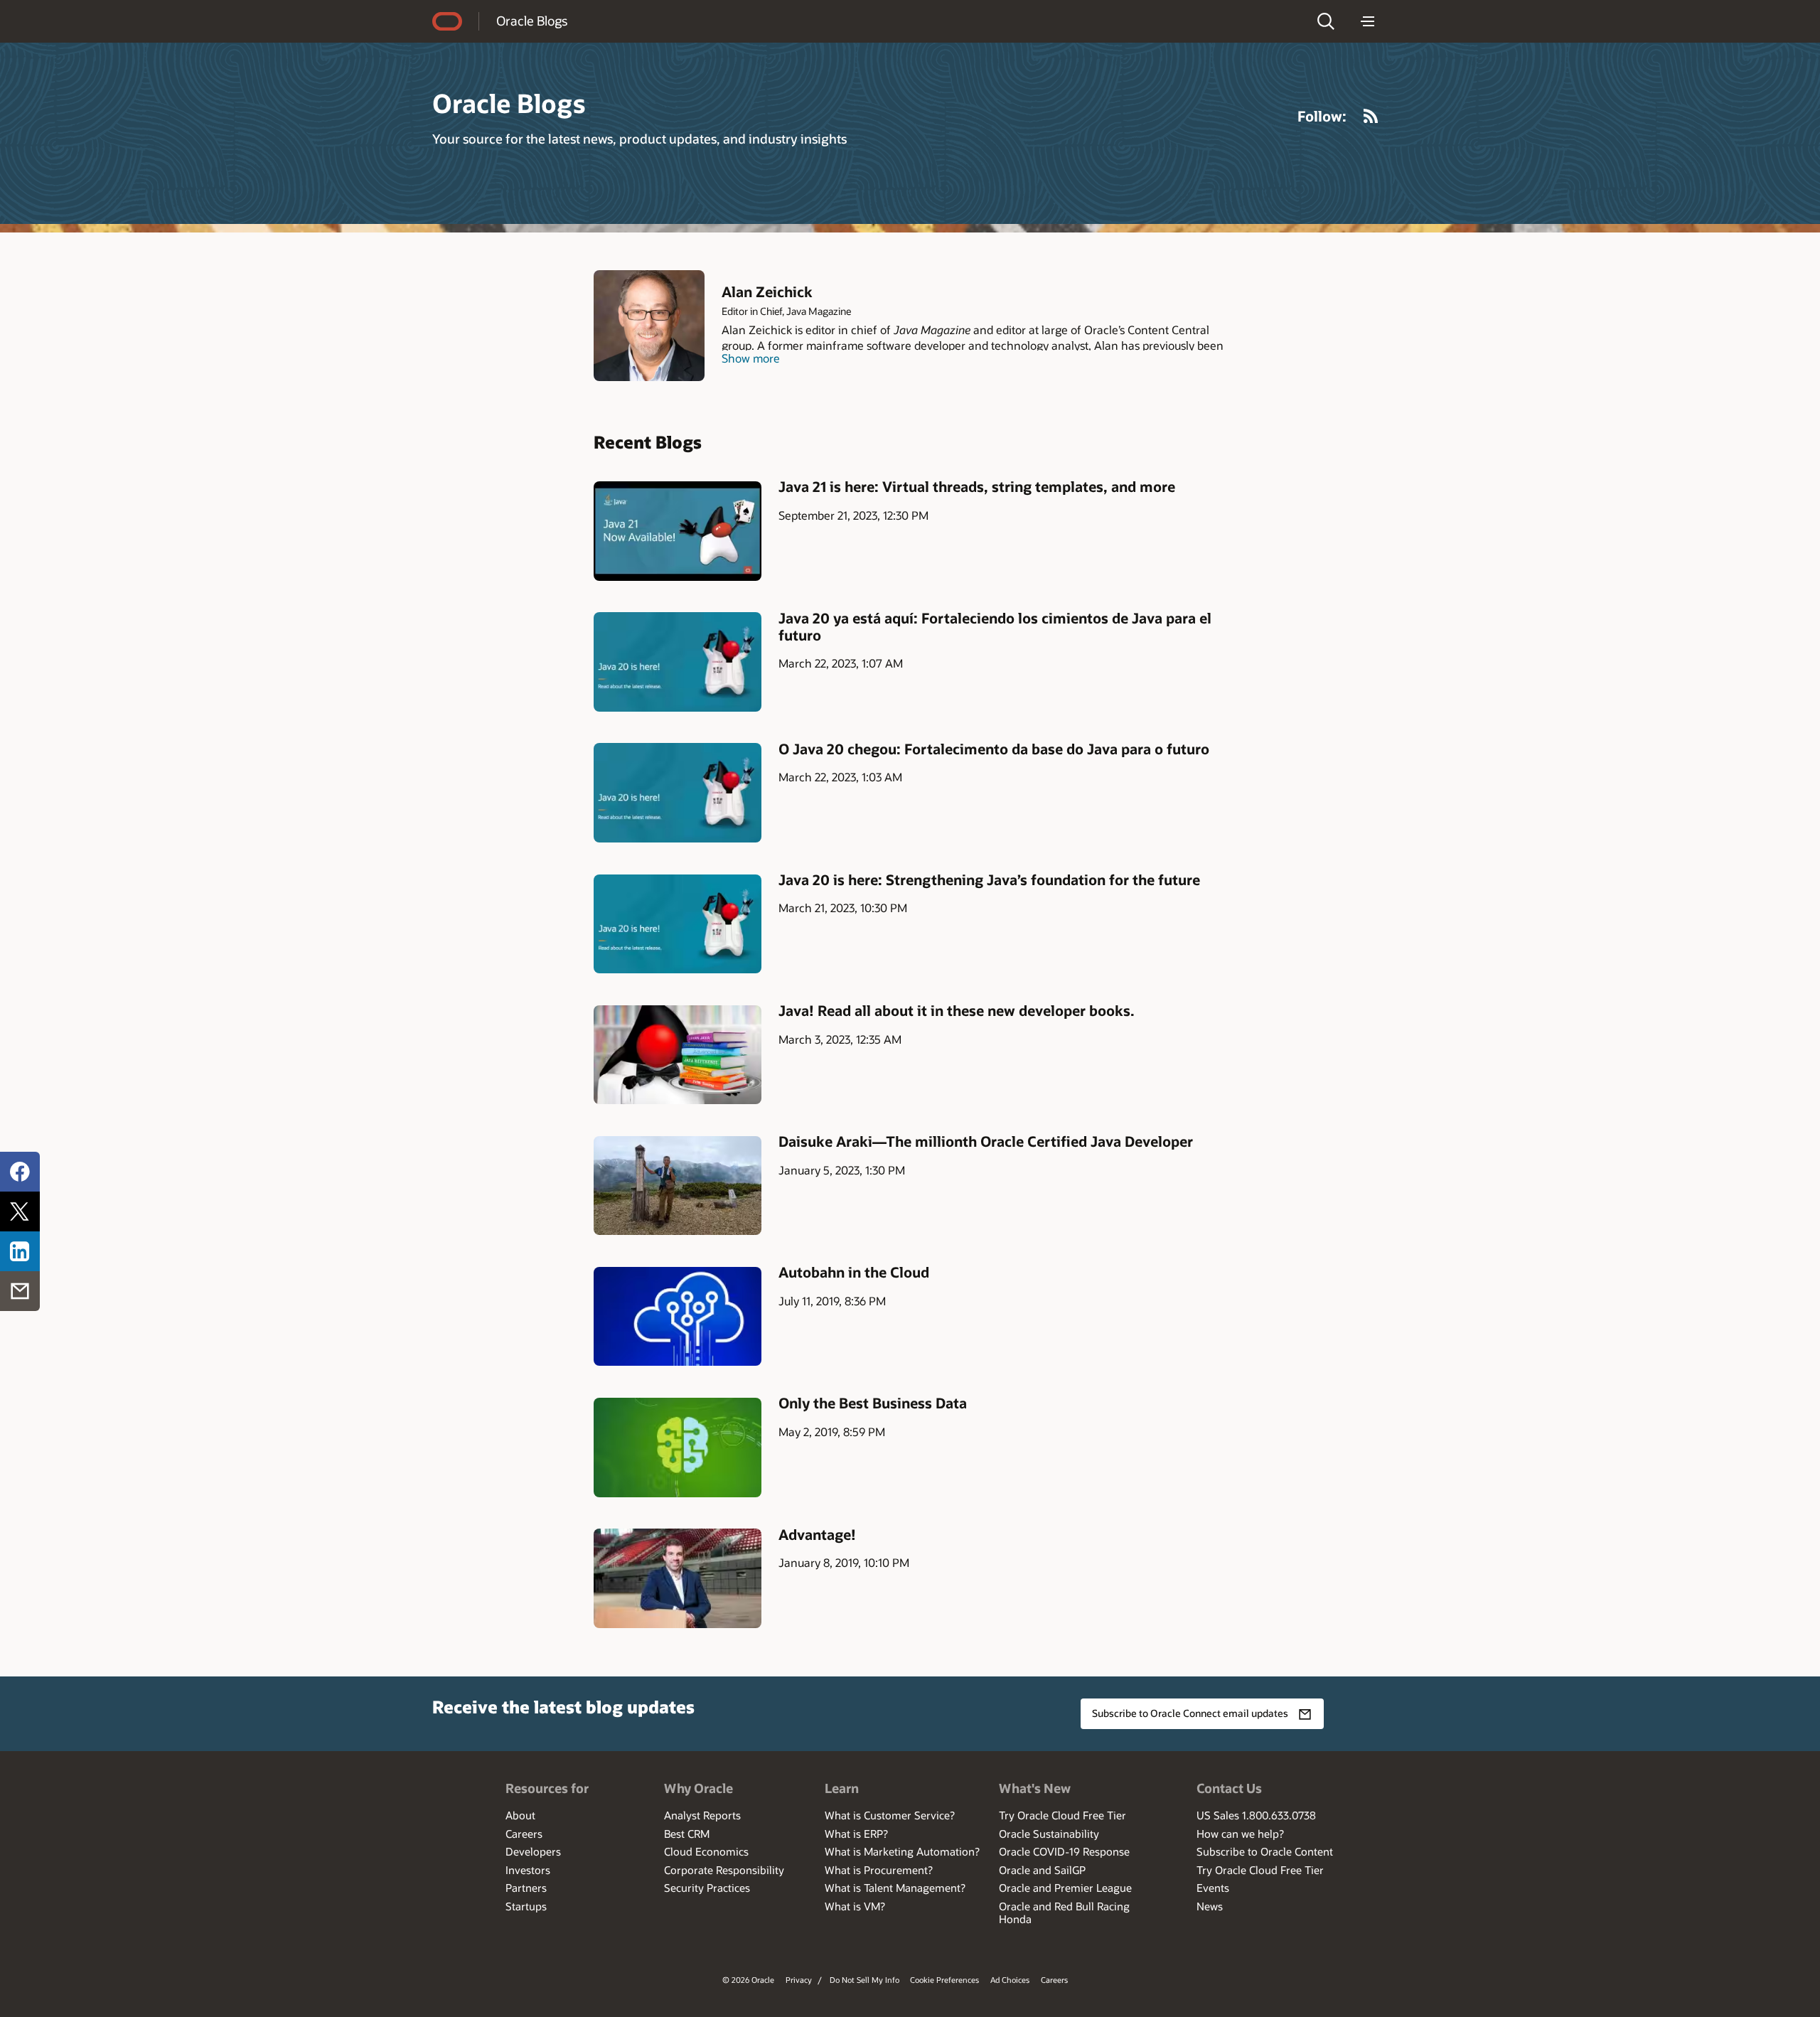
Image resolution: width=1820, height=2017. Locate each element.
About (520, 1815)
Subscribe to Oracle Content (1265, 1851)
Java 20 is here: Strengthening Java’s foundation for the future (989, 879)
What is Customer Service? (890, 1815)
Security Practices (707, 1888)
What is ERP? (856, 1834)
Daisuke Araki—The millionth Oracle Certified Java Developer (986, 1141)
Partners (526, 1888)
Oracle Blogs (532, 21)
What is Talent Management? (895, 1888)
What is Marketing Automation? (902, 1851)
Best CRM (687, 1834)
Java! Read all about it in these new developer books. (957, 1010)
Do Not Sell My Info (864, 1980)
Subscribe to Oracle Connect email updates (1190, 1713)
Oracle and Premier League (1065, 1888)
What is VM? (855, 1906)
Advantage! (817, 1534)
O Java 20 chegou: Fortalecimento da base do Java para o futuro (994, 749)
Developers (533, 1851)
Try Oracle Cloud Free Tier (1062, 1815)
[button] (1326, 21)
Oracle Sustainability (1049, 1834)
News (1210, 1906)
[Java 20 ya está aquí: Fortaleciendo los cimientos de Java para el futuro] (678, 662)
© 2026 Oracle (748, 1980)
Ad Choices (1010, 1980)
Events (1213, 1888)
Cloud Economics (706, 1851)
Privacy (799, 1980)
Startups (526, 1906)
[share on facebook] (20, 1172)
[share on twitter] (20, 1211)
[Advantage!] (678, 1578)
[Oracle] (447, 21)
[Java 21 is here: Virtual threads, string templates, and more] (678, 531)
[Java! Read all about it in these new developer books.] (678, 1055)
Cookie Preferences (944, 1980)
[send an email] (20, 1291)
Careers (524, 1834)
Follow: (1322, 116)
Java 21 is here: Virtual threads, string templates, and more (977, 486)
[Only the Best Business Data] (678, 1447)
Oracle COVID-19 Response (1064, 1851)
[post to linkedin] (20, 1251)
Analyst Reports (702, 1815)
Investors (528, 1870)
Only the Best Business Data (873, 1403)
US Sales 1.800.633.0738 (1256, 1815)
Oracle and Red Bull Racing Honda (1064, 1912)
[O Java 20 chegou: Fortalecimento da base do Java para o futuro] (678, 792)
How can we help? (1240, 1834)
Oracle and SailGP (1042, 1870)
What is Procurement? (879, 1870)
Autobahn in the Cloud (854, 1272)
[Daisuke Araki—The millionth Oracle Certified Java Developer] (678, 1186)
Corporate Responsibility (724, 1870)
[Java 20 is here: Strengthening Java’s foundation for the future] (678, 924)
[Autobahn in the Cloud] (678, 1316)
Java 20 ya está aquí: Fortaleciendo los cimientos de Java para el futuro (995, 626)
